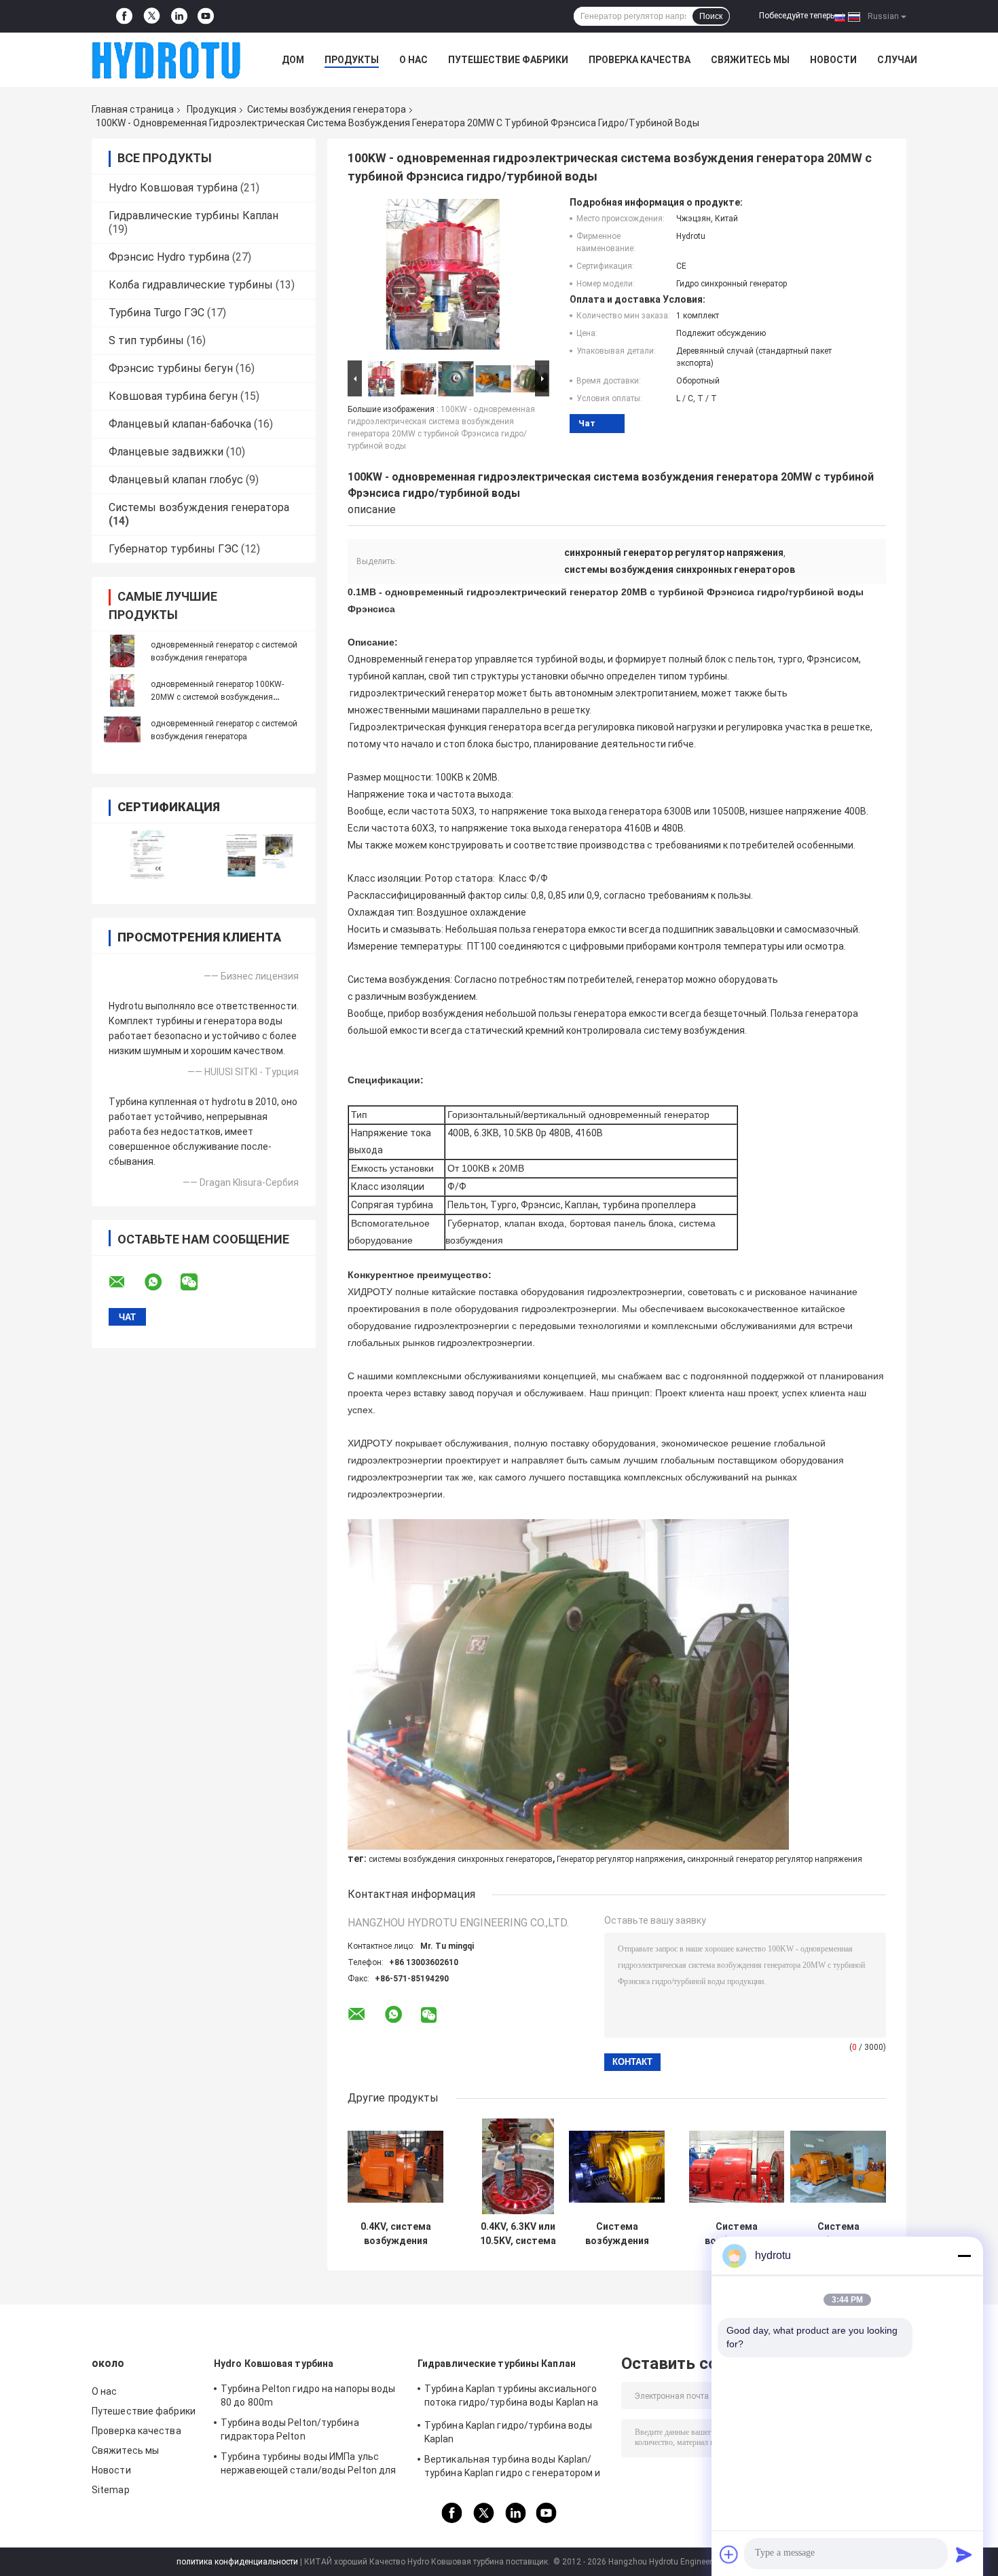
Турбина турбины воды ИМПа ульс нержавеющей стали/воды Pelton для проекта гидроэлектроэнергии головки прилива (311, 2465)
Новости (833, 60)
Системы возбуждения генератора (327, 109)
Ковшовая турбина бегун (173, 396)
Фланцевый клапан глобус (176, 480)
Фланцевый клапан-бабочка (180, 424)
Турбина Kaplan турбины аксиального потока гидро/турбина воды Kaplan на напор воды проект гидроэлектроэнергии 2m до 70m (512, 2397)
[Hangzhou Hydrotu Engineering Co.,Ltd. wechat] (198, 1282)
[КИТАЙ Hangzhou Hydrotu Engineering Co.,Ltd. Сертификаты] (148, 855)
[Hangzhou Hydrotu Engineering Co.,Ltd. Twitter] (152, 17)
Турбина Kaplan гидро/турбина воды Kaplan (508, 2432)
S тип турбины (146, 340)
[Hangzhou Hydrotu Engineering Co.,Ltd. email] (126, 1282)
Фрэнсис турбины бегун (171, 368)
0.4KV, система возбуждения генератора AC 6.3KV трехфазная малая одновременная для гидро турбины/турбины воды (395, 2234)
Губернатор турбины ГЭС (173, 549)
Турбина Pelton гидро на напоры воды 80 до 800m (308, 2395)
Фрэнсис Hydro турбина (169, 257)
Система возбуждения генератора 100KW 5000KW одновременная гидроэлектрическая (737, 2234)
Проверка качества (640, 60)
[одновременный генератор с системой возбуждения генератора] (122, 651)
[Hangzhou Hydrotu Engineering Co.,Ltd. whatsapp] (162, 1282)
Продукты (352, 60)
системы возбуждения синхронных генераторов (461, 1859)
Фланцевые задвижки (166, 452)
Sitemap (111, 2490)
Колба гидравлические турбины (191, 285)
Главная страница (133, 109)
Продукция (211, 109)
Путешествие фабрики (508, 60)
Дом (293, 60)
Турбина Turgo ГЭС (156, 313)
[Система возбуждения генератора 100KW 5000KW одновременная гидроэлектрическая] (737, 2166)
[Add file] (729, 2554)
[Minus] (964, 2256)
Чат (587, 423)
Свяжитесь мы (750, 60)
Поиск (711, 16)
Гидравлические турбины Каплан (193, 216)
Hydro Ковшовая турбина (173, 188)
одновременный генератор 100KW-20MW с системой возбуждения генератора (217, 697)
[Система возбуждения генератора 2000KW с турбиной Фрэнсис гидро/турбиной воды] (617, 2166)
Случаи (897, 60)
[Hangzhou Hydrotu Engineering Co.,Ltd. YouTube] (206, 16)
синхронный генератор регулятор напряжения (775, 1859)
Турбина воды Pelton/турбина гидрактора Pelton (290, 2429)
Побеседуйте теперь (797, 16)
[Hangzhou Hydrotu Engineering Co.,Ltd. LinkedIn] (179, 16)
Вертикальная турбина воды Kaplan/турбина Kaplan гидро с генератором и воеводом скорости (513, 2468)
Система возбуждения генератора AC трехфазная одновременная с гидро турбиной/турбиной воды (838, 2234)
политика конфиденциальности (237, 2562)
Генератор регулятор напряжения (620, 1859)
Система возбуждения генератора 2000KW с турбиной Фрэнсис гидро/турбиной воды (617, 2234)
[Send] (964, 2554)
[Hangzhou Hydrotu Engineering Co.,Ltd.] (166, 60)
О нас (413, 60)
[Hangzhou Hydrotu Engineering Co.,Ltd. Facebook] (124, 16)
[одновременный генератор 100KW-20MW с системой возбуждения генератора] (122, 690)
